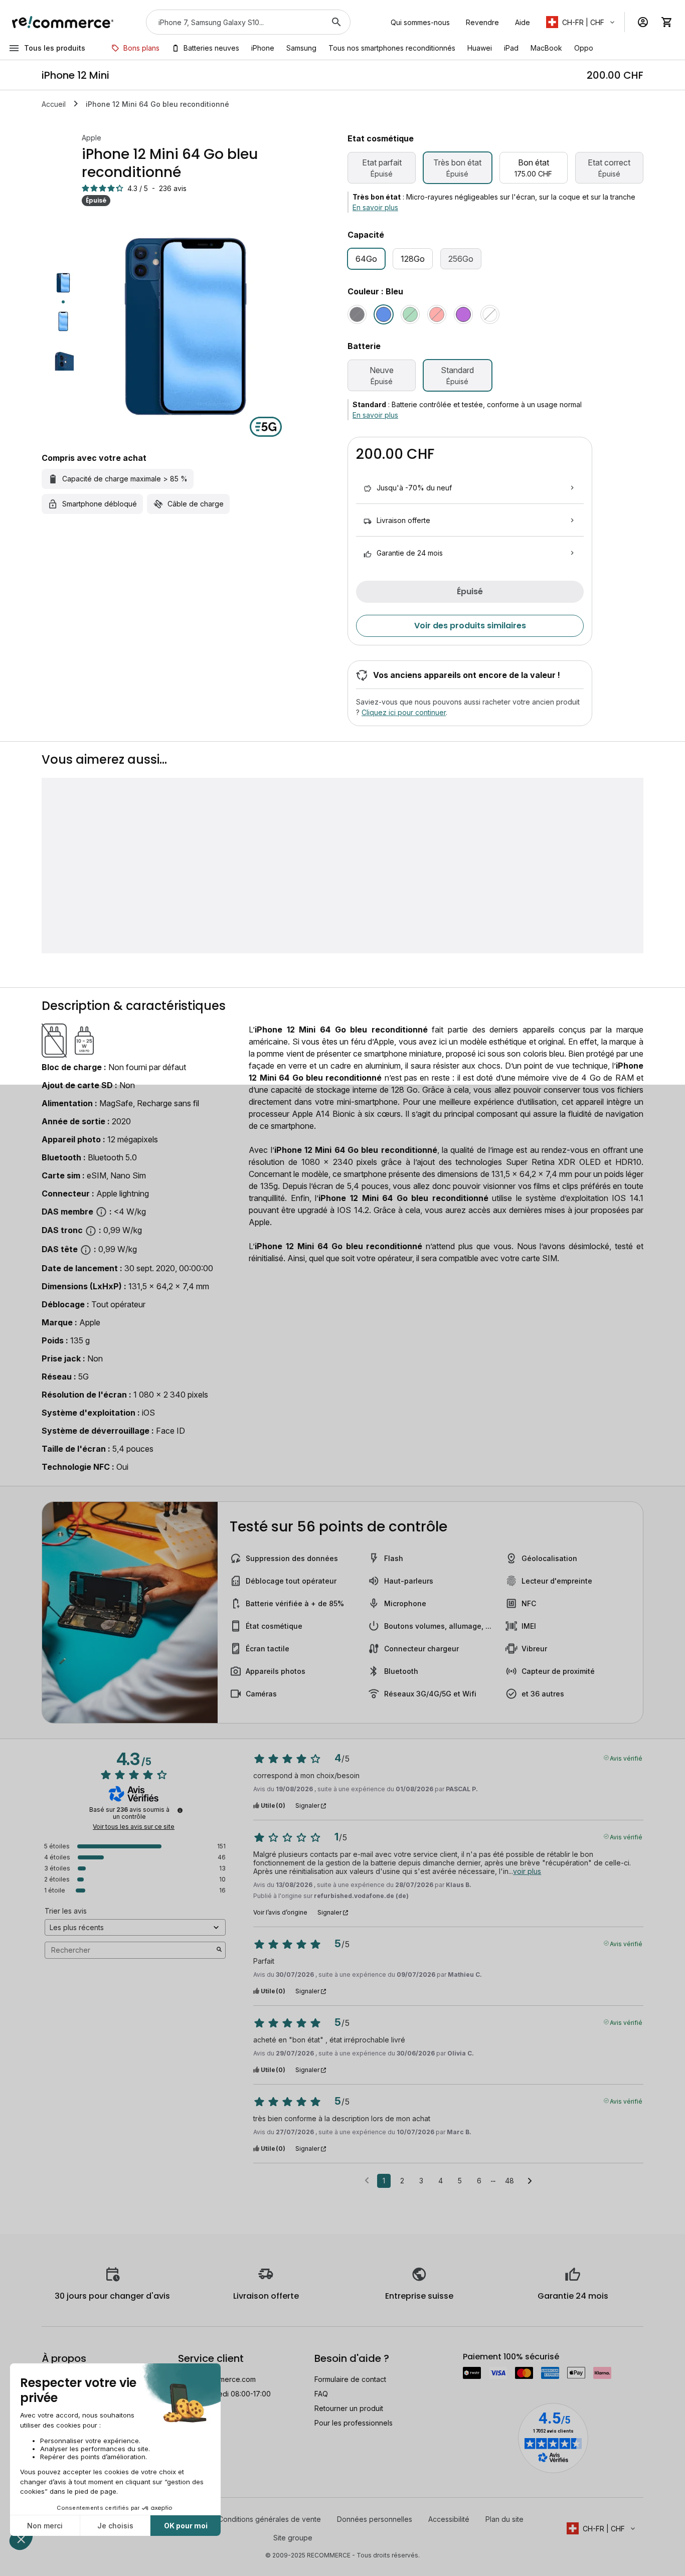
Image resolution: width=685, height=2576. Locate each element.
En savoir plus (375, 207)
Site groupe (293, 2538)
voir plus (527, 1871)
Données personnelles (375, 2519)
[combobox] (234, 22)
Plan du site (504, 2519)
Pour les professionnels (354, 2423)
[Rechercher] (336, 22)
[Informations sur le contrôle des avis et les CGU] (180, 1810)
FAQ (321, 2394)
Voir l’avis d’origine (280, 1913)
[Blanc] (490, 314)
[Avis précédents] (367, 2180)
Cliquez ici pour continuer (404, 712)
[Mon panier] (667, 22)
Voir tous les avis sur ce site (134, 1827)
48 (509, 2181)
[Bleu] (384, 314)
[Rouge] (437, 314)
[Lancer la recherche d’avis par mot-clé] (219, 1950)
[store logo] (63, 22)
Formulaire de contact (350, 2379)
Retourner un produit (349, 2408)
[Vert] (410, 314)
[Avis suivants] (530, 2181)
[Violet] (463, 314)
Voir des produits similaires (470, 626)
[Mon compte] (643, 22)
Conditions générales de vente (270, 2519)
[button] (581, 22)
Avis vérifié (626, 1758)
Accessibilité (449, 2519)
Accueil (54, 104)
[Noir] (357, 314)
